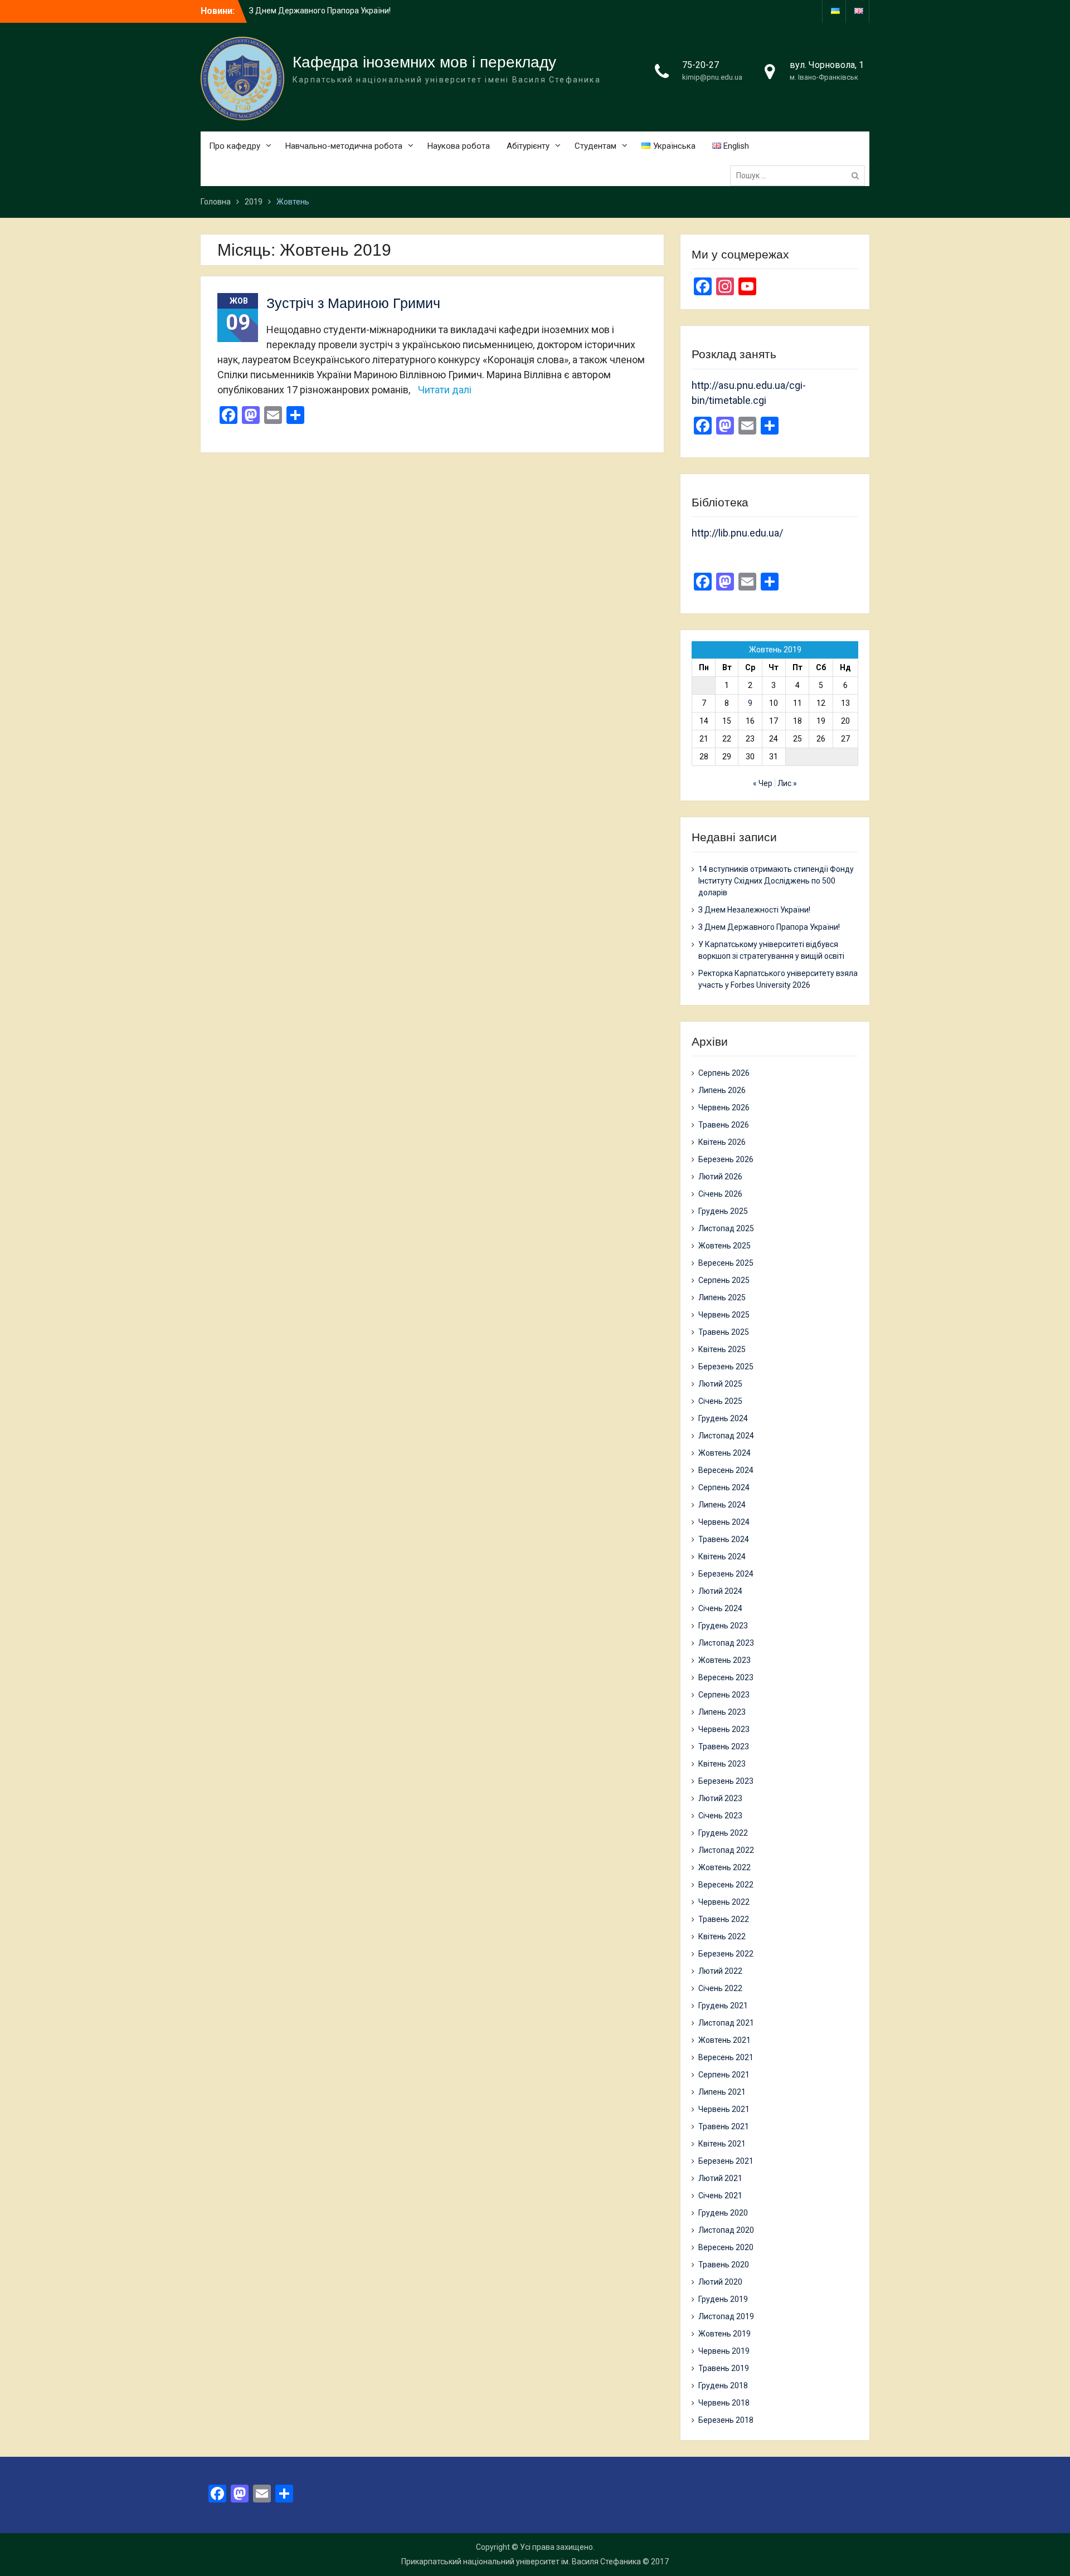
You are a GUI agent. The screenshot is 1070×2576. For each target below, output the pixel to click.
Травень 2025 (724, 1332)
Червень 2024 (724, 1522)
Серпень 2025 (724, 1280)
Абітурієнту (528, 146)
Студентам (595, 146)
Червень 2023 (724, 1729)
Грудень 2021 (723, 2006)
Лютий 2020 (720, 2282)
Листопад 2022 (726, 1850)
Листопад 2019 (726, 2316)
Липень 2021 (722, 2092)
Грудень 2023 (723, 1626)
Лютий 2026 (720, 1177)
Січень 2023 (720, 1816)
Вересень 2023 (726, 1677)
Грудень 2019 (723, 2299)
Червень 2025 (724, 1315)
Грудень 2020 (723, 2213)
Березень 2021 (726, 2161)
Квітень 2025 (722, 1349)
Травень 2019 (724, 2368)
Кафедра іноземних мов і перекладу (424, 62)
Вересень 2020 (726, 2247)
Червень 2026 (724, 1108)
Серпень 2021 (724, 2075)
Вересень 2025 (726, 1263)
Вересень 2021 (726, 2057)
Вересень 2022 (726, 1885)
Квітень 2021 (722, 2144)
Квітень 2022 (722, 1936)
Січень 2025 (720, 1401)
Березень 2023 (726, 1781)
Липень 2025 (722, 1297)
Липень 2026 (722, 1090)
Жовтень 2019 (724, 2334)
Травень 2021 (724, 2126)
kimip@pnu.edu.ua (712, 77)
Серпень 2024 (724, 1487)
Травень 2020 (724, 2265)
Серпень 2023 (724, 1695)
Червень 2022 (724, 1902)
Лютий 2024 (720, 1591)
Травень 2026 (724, 1125)
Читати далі (445, 390)
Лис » (787, 783)
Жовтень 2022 (724, 1867)
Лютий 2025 (720, 1384)
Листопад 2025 (726, 1228)
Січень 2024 (720, 1608)
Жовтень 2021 (724, 2040)
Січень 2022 (720, 1988)
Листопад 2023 (726, 1643)
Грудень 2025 (723, 1211)
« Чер (763, 783)
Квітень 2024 (722, 1557)
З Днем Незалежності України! (754, 910)
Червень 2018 (724, 2403)
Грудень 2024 (723, 1418)
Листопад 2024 (726, 1436)
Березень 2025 (726, 1367)
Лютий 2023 (720, 1798)
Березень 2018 (726, 2420)
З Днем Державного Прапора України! (769, 927)
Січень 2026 (720, 1194)
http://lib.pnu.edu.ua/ (737, 533)
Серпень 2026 (724, 1073)
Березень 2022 (726, 1954)
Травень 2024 (724, 1539)
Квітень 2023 (722, 1764)
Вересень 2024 (726, 1470)
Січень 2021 (720, 2196)
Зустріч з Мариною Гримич (353, 303)
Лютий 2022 (720, 1971)
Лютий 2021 (720, 2178)
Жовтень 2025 (724, 1246)
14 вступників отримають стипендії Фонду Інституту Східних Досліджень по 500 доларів (776, 881)
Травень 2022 (724, 1919)
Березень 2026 (726, 1159)
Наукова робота (459, 146)
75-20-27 (701, 65)
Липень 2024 (722, 1505)
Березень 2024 (726, 1574)
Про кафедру (235, 146)
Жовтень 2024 (724, 1453)
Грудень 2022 (723, 1833)
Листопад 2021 (726, 2023)
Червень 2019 (724, 2351)
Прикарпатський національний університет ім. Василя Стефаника (521, 2562)
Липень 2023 (722, 1712)
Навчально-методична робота (344, 146)
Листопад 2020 (726, 2230)
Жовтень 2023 (724, 1660)
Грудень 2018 (723, 2385)
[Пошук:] (800, 175)
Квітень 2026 (722, 1142)
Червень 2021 (724, 2109)
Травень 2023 (724, 1746)
